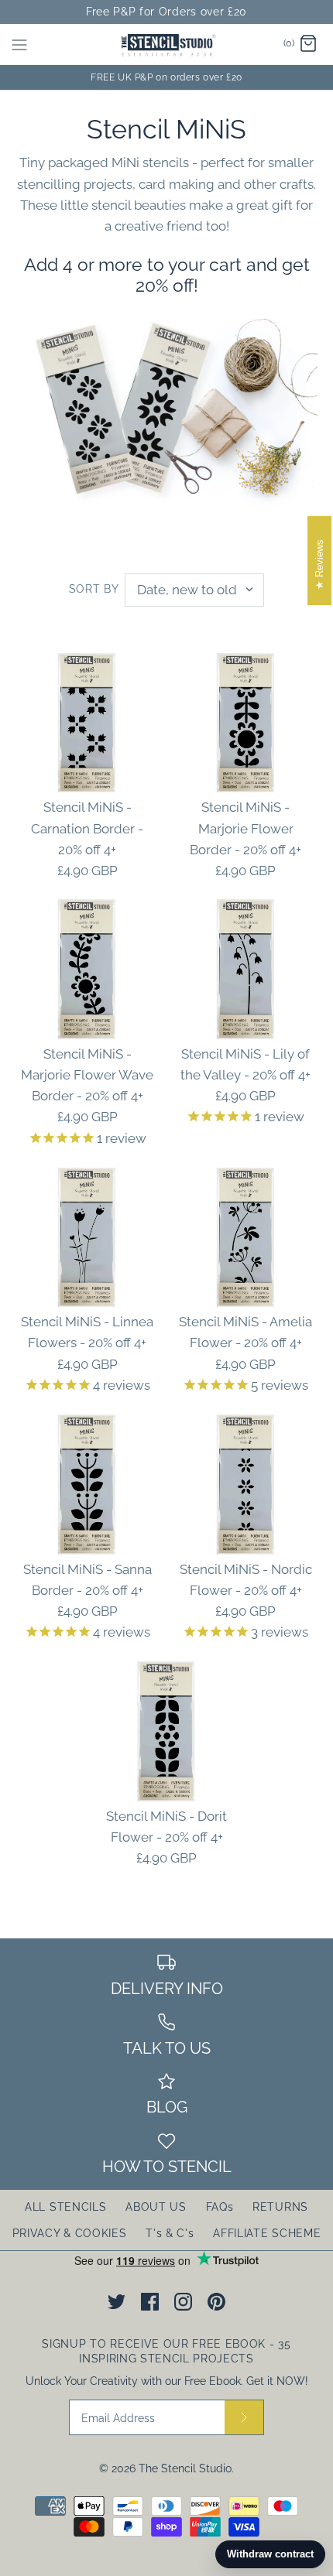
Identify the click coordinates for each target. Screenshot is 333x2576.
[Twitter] (117, 2302)
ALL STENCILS (65, 2207)
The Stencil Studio (185, 2468)
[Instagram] (183, 2302)
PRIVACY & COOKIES (70, 2233)
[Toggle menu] (19, 44)
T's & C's (170, 2233)
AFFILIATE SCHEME (267, 2233)
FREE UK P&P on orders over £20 (166, 77)
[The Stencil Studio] (167, 44)
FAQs (220, 2207)
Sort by (94, 589)
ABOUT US (156, 2207)
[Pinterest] (216, 2302)
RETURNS (280, 2207)
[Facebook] (150, 2302)
